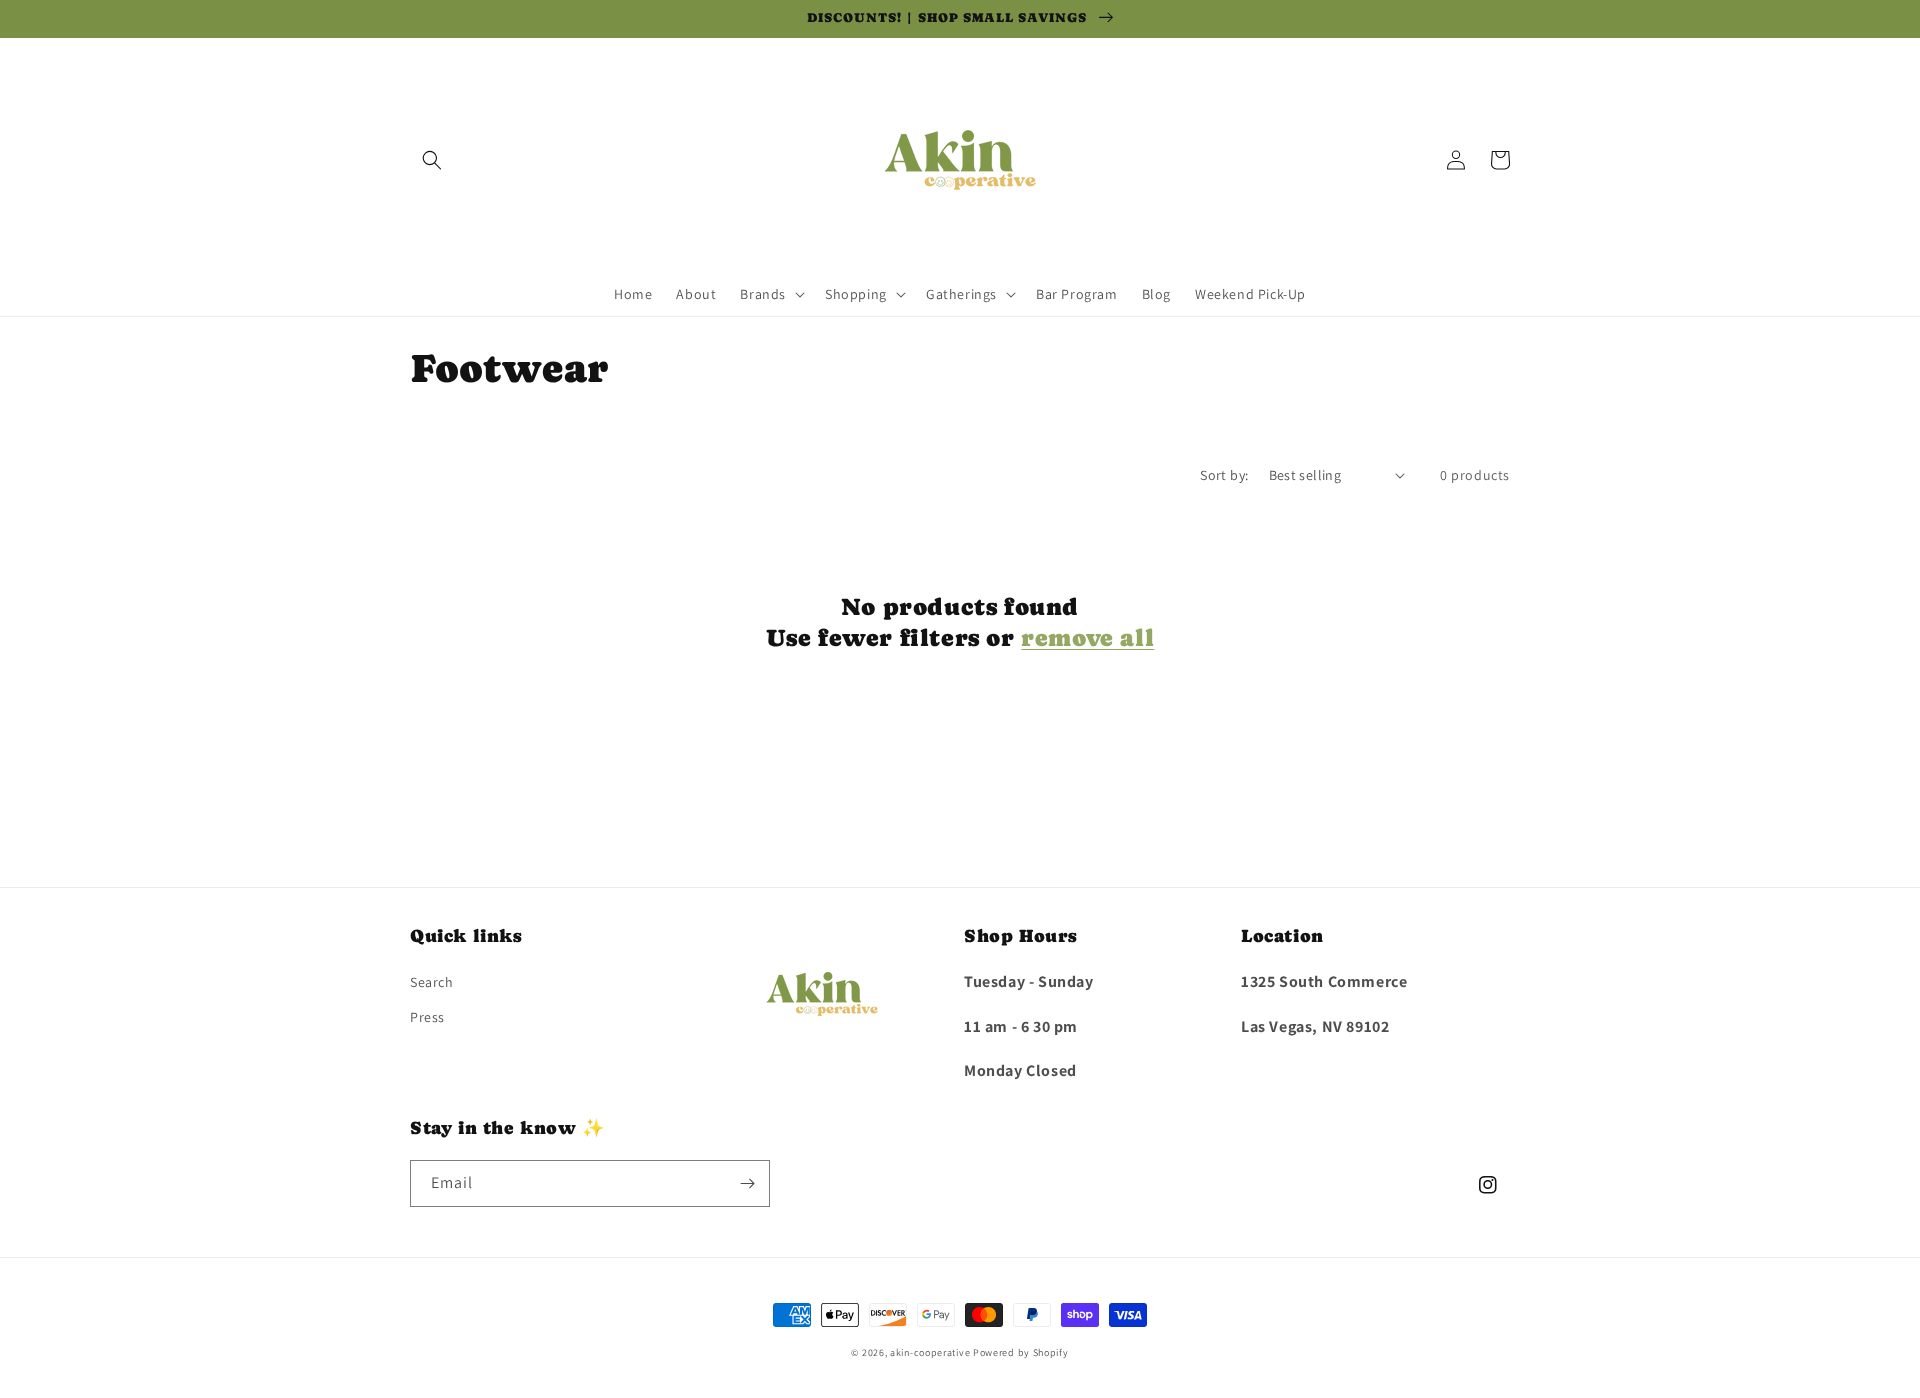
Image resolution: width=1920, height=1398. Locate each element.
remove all (1087, 637)
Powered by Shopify (1021, 1352)
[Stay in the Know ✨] (747, 1183)
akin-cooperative (930, 1352)
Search (432, 982)
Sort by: (1224, 475)
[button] (432, 160)
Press (427, 1017)
